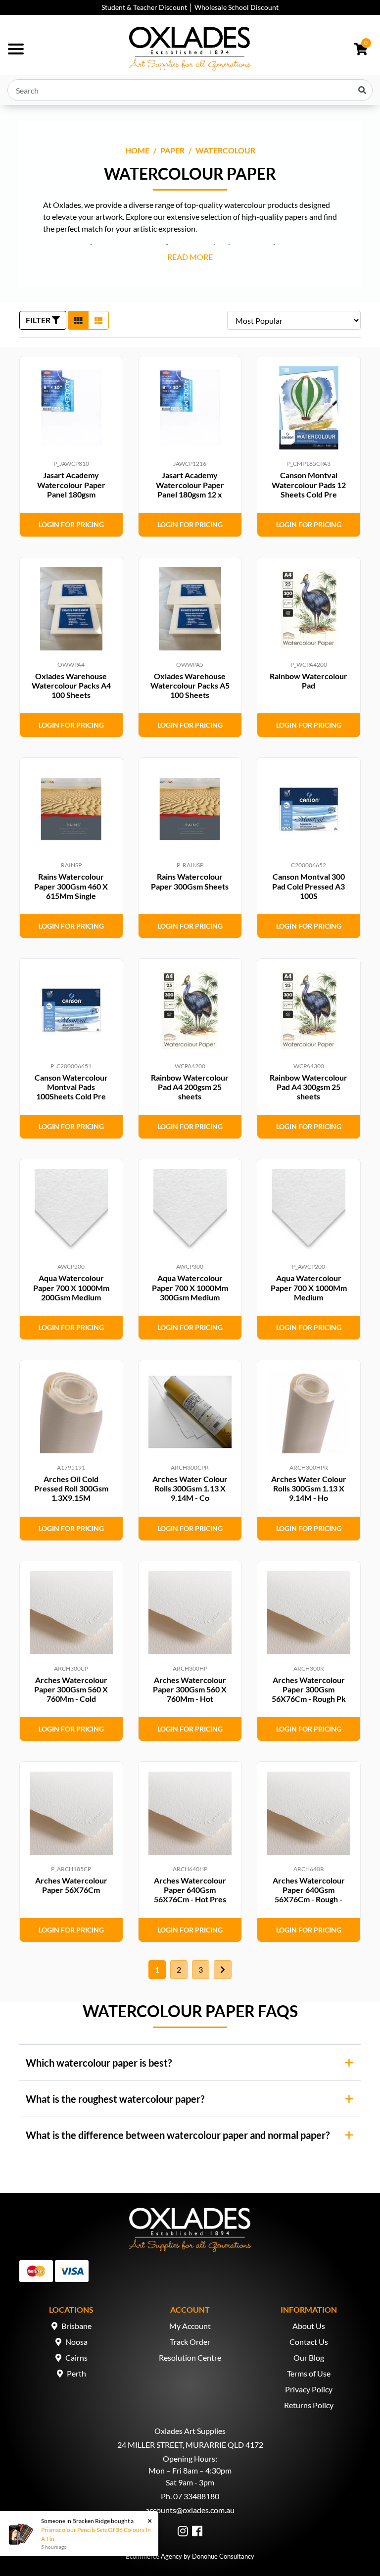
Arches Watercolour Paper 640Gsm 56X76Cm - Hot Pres (190, 1890)
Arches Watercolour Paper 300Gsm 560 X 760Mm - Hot (190, 1689)
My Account (190, 2326)
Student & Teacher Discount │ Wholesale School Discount (190, 7)
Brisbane (76, 2326)
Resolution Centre (190, 2357)
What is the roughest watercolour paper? (115, 2099)
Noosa (76, 2342)
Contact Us (309, 2342)
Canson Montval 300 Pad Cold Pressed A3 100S (309, 886)
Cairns (76, 2357)
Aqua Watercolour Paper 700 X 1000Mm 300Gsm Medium (190, 1287)
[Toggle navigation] (16, 49)
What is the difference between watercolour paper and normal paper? (178, 2135)
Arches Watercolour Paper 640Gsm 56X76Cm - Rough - (309, 1890)
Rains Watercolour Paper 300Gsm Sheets (190, 881)
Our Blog (309, 2357)
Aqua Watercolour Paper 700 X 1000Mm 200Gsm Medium (71, 1287)
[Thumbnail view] (78, 320)
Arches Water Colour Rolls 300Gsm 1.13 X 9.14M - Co (190, 1488)
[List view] (98, 320)
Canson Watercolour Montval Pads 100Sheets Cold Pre (71, 1087)
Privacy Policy (309, 2389)
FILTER (39, 320)
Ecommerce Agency (154, 2556)
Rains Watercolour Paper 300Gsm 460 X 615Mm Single (71, 886)
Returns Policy (309, 2405)
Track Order (190, 2342)
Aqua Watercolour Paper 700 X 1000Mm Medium (309, 1287)
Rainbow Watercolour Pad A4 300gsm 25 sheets (309, 1087)
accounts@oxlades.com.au (190, 2510)
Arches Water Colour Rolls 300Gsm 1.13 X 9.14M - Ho (309, 1488)
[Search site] (362, 90)
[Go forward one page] (223, 1970)
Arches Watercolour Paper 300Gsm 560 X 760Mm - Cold (71, 1689)
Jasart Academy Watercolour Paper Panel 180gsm (71, 484)
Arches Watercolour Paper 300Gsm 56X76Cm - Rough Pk (309, 1689)
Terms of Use (309, 2373)
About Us (309, 2326)
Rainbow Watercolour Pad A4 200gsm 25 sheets (190, 1087)
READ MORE (190, 257)
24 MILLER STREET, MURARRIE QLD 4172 (190, 2445)
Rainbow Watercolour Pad (309, 681)
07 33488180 (196, 2496)
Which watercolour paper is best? (99, 2063)
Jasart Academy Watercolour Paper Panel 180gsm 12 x (190, 484)
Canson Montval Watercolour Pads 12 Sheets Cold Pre (309, 484)
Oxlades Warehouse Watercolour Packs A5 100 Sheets (190, 685)
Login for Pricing (71, 524)
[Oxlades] (190, 49)
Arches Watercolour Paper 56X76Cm (71, 1885)
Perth (76, 2373)
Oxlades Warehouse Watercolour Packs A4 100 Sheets (71, 685)
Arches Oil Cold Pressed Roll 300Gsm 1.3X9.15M (71, 1488)
